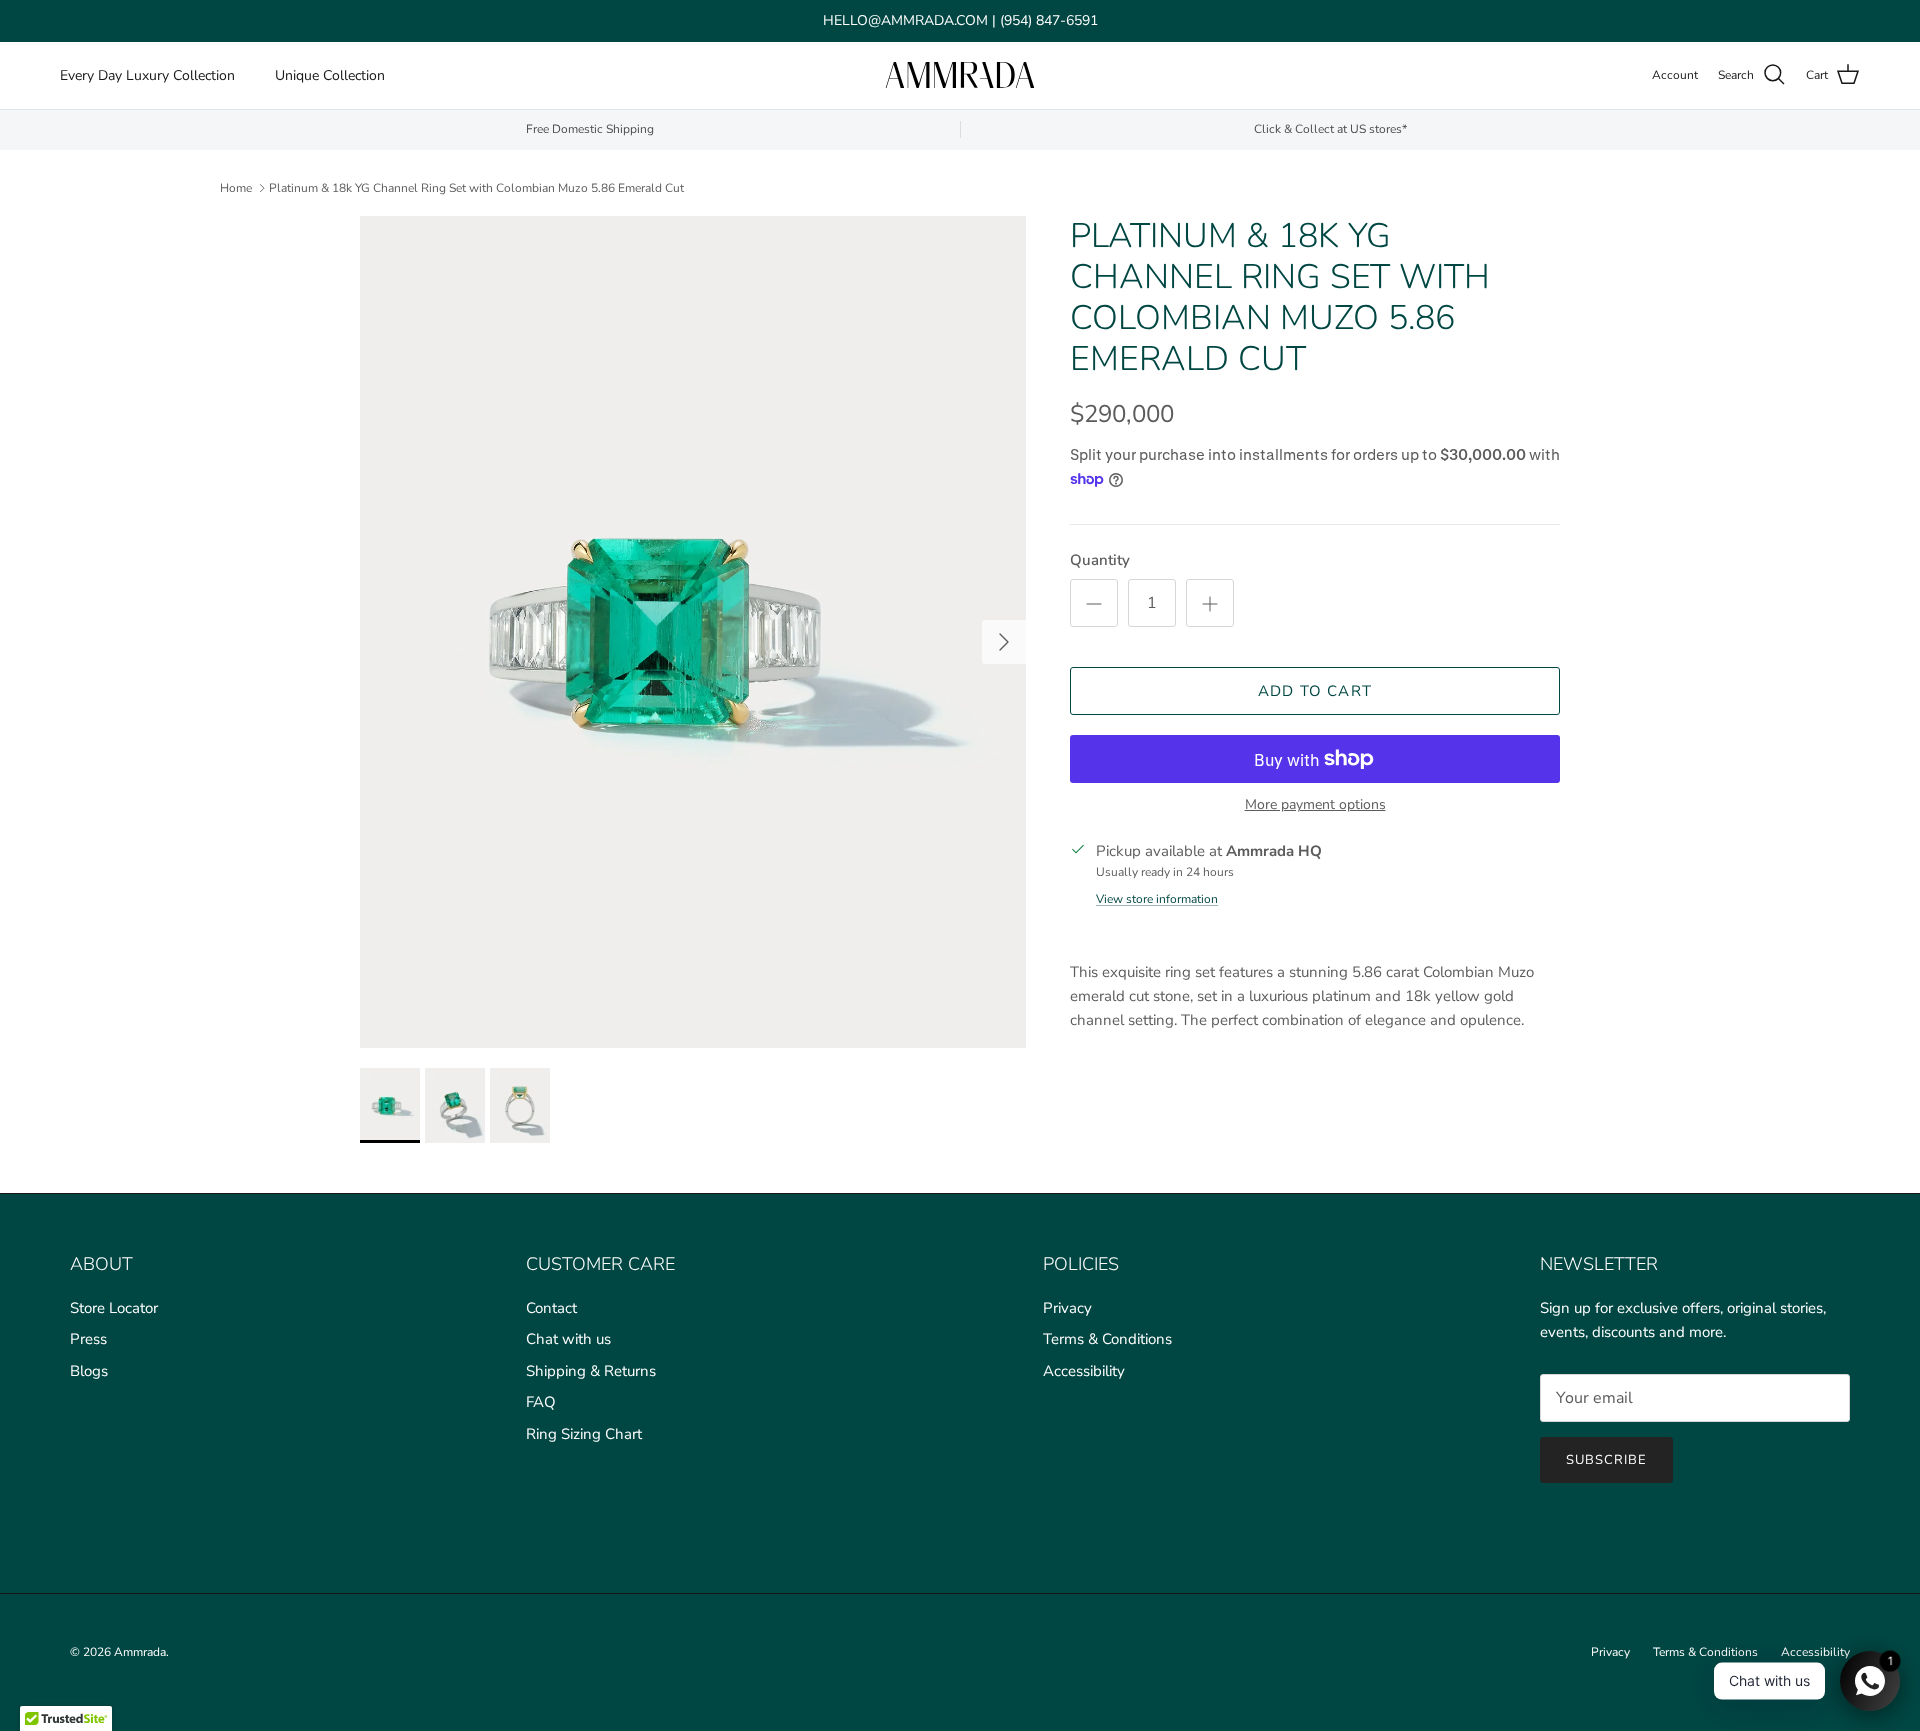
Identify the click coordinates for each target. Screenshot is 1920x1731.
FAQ (541, 1402)
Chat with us (568, 1339)
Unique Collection (330, 75)
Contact (551, 1308)
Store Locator (114, 1308)
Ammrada (140, 1652)
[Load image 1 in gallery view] (693, 632)
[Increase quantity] (1210, 603)
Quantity (1100, 560)
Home (236, 187)
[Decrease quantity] (1094, 603)
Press (88, 1339)
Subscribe (1606, 1460)
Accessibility (1084, 1371)
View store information (1157, 899)
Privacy (1067, 1308)
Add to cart (1315, 691)
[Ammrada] (960, 75)
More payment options (1315, 805)
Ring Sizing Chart (584, 1434)
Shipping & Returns (591, 1371)
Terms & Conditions (1107, 1339)
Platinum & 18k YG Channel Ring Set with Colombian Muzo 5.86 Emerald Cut (476, 187)
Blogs (89, 1371)
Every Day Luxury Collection (147, 75)
